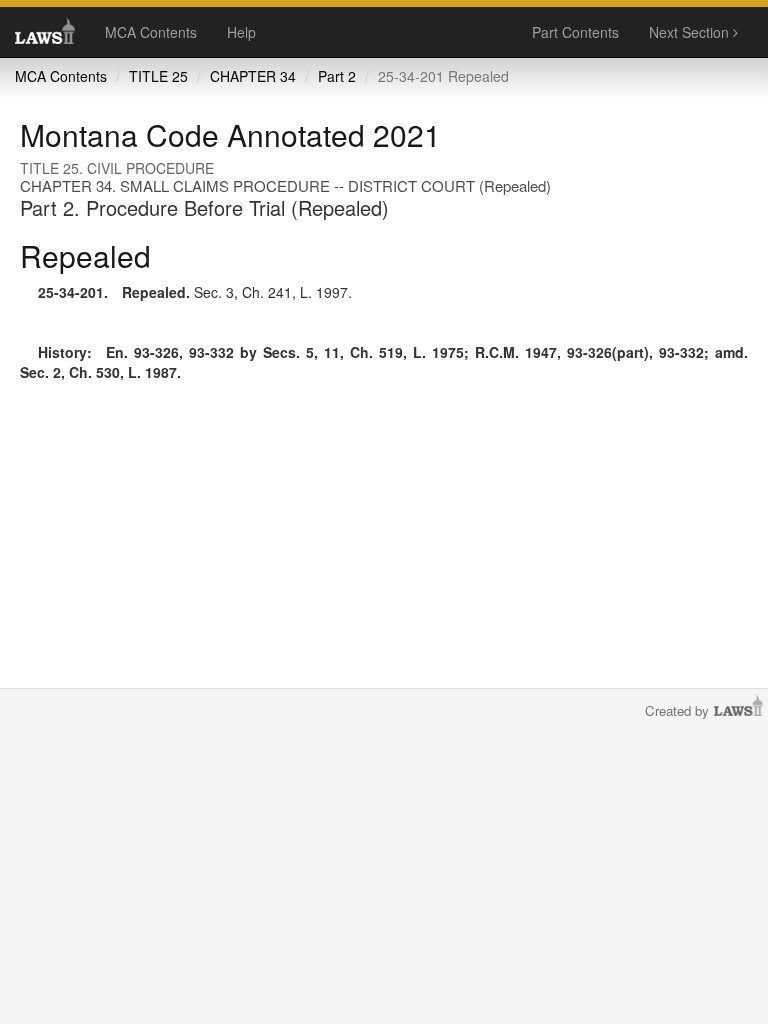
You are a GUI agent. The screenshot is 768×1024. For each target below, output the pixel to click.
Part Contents (575, 32)
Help (241, 32)
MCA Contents (151, 32)
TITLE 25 (158, 76)
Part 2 (337, 76)
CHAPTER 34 (253, 76)
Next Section (691, 32)
